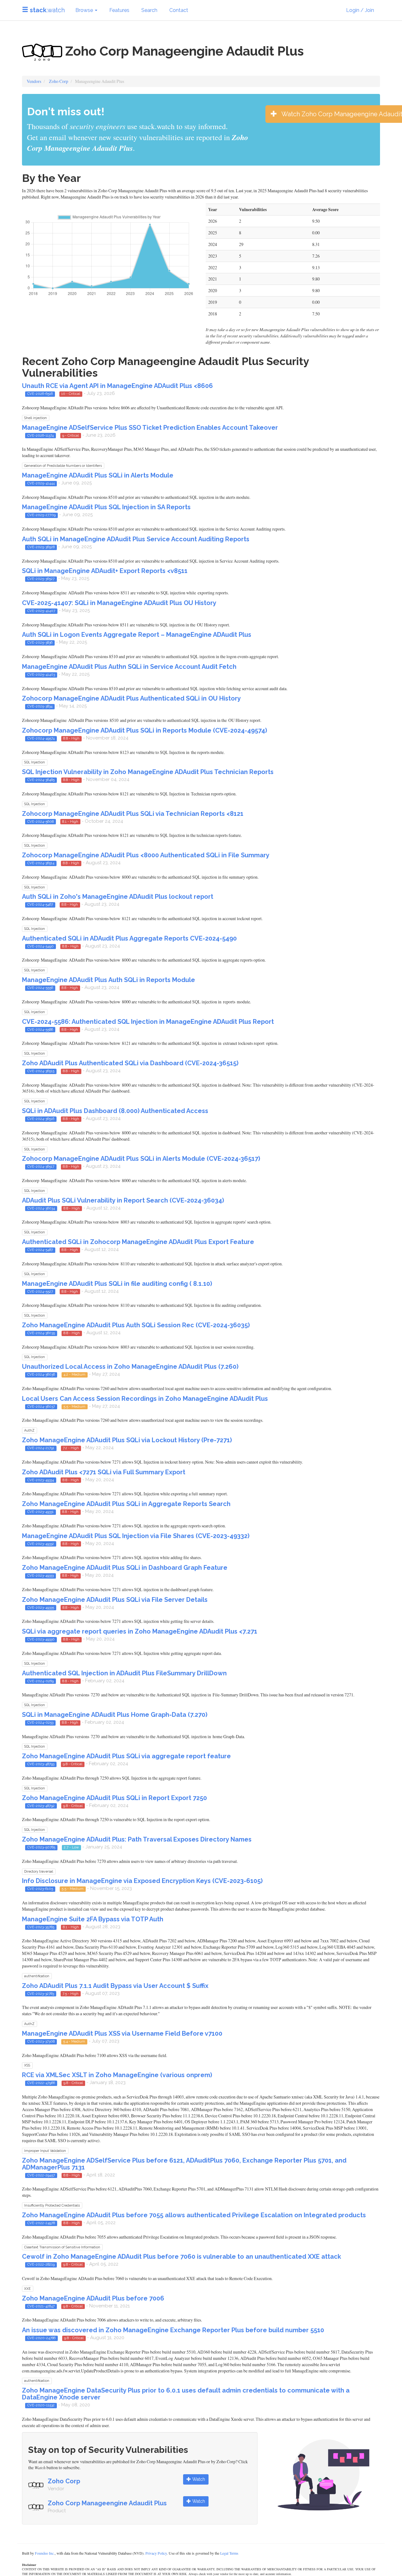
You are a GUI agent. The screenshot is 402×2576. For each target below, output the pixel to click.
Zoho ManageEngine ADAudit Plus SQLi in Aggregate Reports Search (126, 1504)
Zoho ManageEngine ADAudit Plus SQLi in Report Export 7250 (114, 1798)
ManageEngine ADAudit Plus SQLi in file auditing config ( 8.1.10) (117, 1284)
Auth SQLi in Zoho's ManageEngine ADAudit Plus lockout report (118, 897)
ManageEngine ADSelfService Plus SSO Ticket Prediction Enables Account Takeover (150, 428)
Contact (179, 10)
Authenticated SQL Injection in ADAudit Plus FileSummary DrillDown (124, 1673)
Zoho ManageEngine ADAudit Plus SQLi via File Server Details (115, 1600)
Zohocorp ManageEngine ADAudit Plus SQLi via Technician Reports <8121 (133, 814)
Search (149, 10)
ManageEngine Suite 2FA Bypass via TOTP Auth (93, 1919)
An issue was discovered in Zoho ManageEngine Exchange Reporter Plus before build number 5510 (173, 2330)
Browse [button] (85, 10)
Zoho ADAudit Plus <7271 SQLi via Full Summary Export (104, 1472)
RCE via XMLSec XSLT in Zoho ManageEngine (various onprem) (117, 2075)
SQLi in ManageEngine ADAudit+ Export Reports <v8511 (105, 571)
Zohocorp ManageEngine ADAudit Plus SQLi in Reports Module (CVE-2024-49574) (144, 730)
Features (119, 10)
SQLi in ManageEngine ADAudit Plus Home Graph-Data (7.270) (115, 1715)
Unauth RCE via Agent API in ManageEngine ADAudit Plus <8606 (117, 386)
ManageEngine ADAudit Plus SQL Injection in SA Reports (106, 507)
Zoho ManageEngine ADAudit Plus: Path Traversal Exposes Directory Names (137, 1839)
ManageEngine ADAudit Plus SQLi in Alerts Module (98, 475)
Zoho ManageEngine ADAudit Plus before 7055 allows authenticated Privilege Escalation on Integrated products (194, 2215)
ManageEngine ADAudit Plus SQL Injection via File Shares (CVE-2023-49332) (136, 1536)
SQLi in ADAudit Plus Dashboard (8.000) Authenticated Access (115, 1111)
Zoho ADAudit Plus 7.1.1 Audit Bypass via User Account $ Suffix (115, 1986)
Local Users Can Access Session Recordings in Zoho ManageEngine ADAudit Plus (145, 1399)
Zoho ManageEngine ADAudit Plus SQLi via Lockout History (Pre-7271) (127, 1440)
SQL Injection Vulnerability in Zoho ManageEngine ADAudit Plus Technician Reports (148, 772)
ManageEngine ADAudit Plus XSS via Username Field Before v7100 (122, 2033)
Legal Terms (229, 2553)
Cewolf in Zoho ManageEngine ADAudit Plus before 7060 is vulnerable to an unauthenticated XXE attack (182, 2257)
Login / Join (360, 10)
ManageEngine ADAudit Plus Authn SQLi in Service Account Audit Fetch (129, 667)
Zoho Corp (59, 81)
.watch (47, 10)
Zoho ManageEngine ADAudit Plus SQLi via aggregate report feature (126, 1756)
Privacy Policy (156, 2553)
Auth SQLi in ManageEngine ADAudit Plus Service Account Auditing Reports (136, 539)
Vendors (34, 81)
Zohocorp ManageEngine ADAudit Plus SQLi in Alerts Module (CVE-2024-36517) (141, 1159)
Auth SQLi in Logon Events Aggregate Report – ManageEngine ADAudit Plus (137, 635)
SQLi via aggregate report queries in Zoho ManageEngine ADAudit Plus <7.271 (140, 1631)
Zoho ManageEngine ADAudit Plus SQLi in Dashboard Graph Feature (125, 1568)
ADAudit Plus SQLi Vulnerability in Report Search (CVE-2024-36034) (123, 1200)
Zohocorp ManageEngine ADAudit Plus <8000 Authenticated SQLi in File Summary (146, 855)
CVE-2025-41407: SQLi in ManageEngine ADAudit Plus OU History (119, 603)
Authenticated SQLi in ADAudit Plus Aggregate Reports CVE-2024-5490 (129, 938)
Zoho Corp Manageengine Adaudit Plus (107, 2503)
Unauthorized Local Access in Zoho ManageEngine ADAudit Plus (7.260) (130, 1367)
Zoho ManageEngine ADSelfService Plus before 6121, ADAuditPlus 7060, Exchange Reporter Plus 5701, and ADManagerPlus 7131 (184, 2164)
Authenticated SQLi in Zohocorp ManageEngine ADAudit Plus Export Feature (138, 1242)
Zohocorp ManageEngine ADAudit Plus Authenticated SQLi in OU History (131, 698)
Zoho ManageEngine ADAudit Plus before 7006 (93, 2298)
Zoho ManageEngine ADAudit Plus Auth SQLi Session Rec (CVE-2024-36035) (136, 1325)
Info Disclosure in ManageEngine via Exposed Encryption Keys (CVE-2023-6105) (142, 1881)
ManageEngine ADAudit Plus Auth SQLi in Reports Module (109, 980)
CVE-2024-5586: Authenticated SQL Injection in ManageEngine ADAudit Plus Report (148, 1022)
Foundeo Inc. (45, 2553)
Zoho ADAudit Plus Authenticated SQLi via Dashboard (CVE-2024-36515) (130, 1063)
